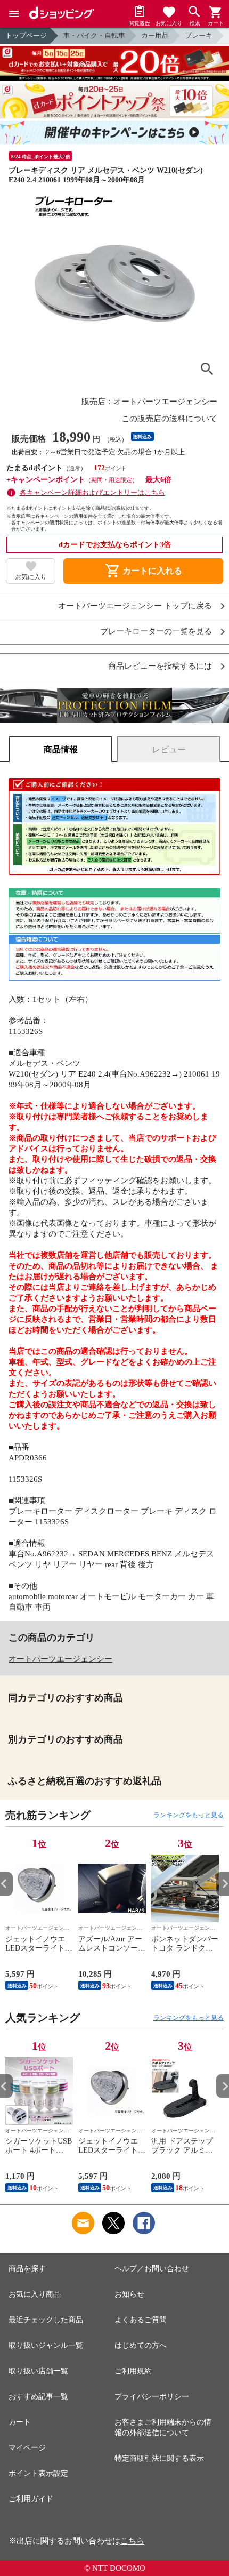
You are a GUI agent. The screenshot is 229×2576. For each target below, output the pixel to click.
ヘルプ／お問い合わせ (152, 2269)
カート (20, 2422)
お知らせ (129, 2294)
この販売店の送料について (169, 419)
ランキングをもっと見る (189, 1815)
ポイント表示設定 (38, 2473)
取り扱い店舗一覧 (38, 2371)
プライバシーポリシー (152, 2397)
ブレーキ (199, 35)
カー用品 (155, 35)
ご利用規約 (133, 2371)
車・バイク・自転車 (94, 35)
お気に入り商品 (35, 2294)
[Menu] (14, 14)
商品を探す (27, 2269)
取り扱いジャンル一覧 (46, 2345)
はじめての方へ (141, 2345)
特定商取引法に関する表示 (159, 2458)
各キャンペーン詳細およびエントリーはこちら (92, 492)
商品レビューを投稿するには (160, 666)
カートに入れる (143, 571)
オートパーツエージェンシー (60, 1659)
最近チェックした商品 (46, 2320)
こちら (132, 2541)
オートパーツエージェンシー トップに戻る (135, 606)
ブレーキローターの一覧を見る (156, 632)
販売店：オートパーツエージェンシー (149, 402)
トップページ (26, 35)
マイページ (27, 2448)
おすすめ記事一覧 (38, 2397)
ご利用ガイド (31, 2499)
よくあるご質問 (141, 2320)
